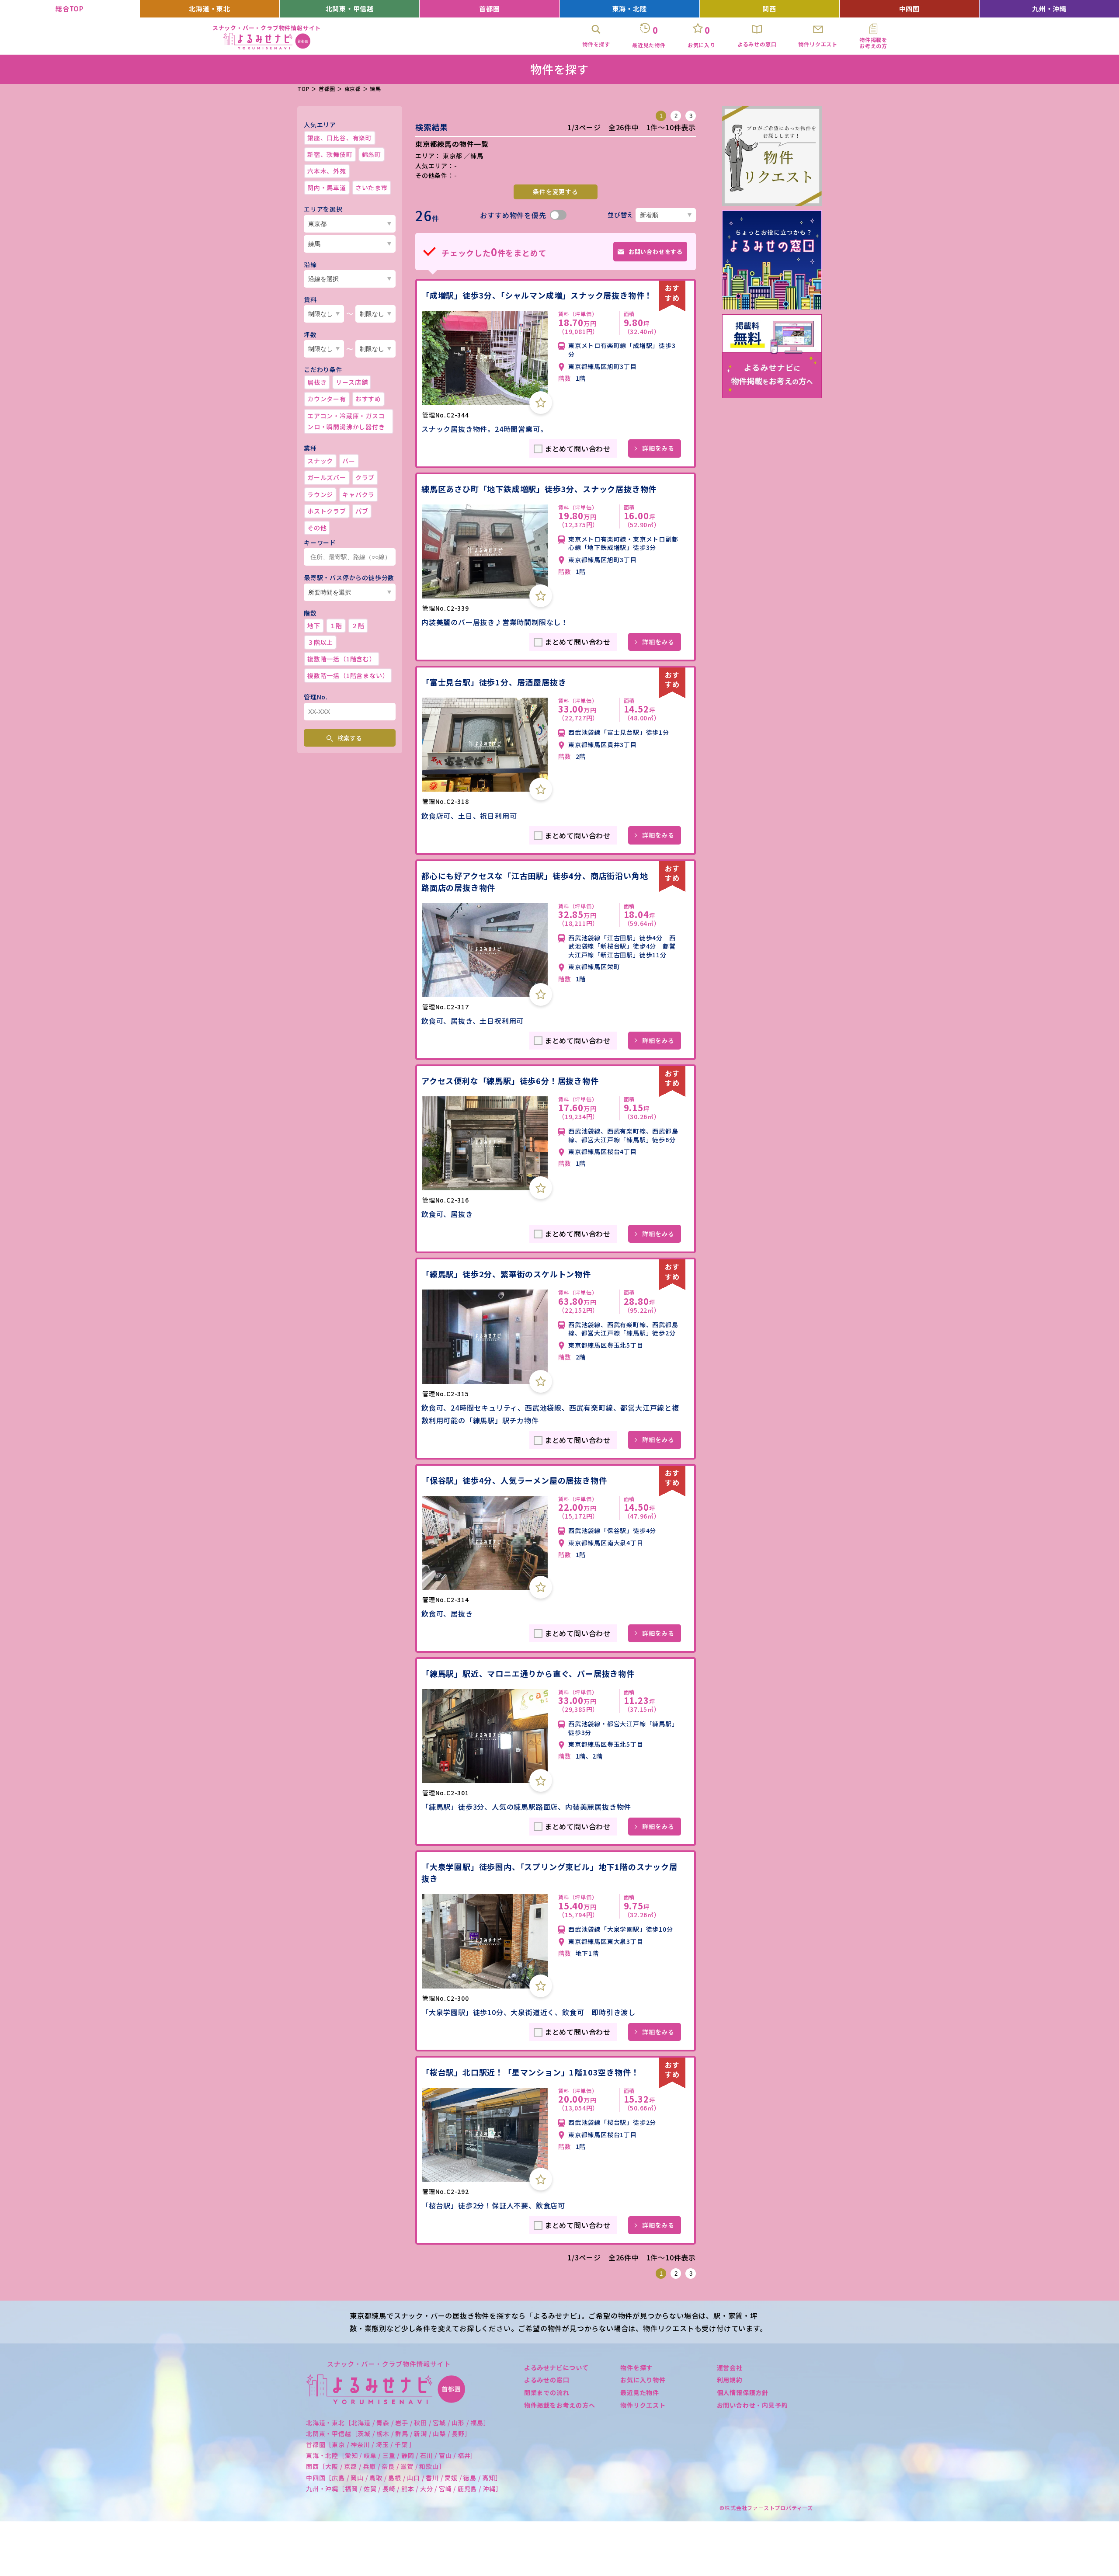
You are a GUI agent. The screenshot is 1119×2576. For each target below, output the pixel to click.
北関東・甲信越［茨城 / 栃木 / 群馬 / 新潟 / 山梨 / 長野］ (389, 2433)
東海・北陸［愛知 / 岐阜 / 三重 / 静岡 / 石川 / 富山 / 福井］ (391, 2455)
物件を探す (636, 2367)
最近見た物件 (640, 2392)
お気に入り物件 (643, 2380)
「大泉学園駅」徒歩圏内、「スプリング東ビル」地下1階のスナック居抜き (549, 1872)
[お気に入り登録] (541, 403)
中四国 (909, 9)
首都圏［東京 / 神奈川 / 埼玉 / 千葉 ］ (361, 2444)
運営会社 (730, 2367)
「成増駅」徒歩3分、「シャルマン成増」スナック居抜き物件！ (537, 295)
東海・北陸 (630, 9)
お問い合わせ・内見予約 (752, 2405)
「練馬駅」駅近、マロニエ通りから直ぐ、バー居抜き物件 (528, 1673)
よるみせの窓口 (547, 2380)
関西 (769, 9)
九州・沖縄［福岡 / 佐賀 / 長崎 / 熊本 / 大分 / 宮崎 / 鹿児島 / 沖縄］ (404, 2489)
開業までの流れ (547, 2392)
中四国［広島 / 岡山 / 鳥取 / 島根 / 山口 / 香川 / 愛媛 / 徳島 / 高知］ (404, 2478)
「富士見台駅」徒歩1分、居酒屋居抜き (494, 682)
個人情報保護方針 (743, 2392)
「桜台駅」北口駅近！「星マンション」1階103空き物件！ (530, 2072)
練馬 (375, 89)
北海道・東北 (210, 9)
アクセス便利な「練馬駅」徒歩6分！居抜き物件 (510, 1081)
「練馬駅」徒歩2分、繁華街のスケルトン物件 (506, 1274)
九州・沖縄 (1049, 9)
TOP (303, 89)
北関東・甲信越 (350, 9)
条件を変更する (556, 191)
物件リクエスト (643, 2405)
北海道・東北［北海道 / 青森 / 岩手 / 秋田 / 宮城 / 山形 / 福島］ (398, 2423)
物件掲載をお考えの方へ (560, 2405)
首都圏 (489, 9)
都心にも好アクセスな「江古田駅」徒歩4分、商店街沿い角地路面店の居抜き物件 (535, 881)
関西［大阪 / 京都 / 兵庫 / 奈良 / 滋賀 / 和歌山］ (376, 2466)
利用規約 (730, 2380)
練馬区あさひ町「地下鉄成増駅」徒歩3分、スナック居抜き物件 (539, 489)
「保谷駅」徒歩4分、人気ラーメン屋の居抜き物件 (514, 1480)
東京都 (353, 89)
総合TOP (70, 9)
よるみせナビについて (556, 2367)
